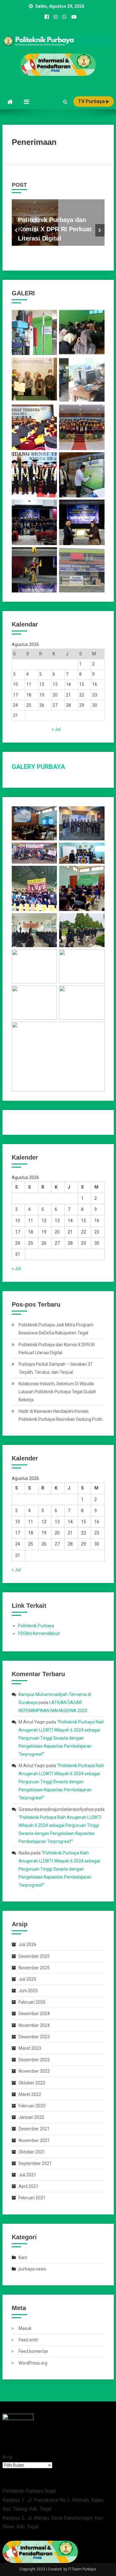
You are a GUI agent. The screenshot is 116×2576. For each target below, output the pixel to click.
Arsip (8, 2457)
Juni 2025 (28, 1991)
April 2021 (28, 2186)
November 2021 (34, 2140)
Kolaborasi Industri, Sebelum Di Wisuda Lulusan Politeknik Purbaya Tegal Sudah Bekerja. (57, 1392)
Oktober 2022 (32, 2083)
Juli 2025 (27, 1979)
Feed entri (28, 2340)
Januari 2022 (31, 2117)
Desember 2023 (34, 2037)
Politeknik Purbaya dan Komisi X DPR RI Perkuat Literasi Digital (55, 229)
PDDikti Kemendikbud (39, 1633)
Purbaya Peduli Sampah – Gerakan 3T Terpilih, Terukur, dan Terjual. (56, 1368)
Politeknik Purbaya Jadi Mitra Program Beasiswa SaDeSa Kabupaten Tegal (56, 1329)
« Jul (56, 729)
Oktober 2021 (32, 2152)
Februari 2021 (32, 2198)
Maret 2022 (30, 2094)
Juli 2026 (27, 1945)
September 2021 (35, 2163)
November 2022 (34, 2071)
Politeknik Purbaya (36, 1626)
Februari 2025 (32, 2002)
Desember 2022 (34, 2060)
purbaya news (32, 2269)
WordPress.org (33, 2363)
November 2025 (34, 1968)
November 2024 (34, 2025)
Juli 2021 (27, 2175)
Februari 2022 (32, 2106)
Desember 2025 (34, 1956)
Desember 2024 (34, 2014)
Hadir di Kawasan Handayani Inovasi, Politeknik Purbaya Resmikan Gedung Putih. (61, 1415)
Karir (23, 2257)
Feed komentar (33, 2351)
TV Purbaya (92, 101)
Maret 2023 (30, 2048)
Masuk (25, 2328)
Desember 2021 (34, 2129)
